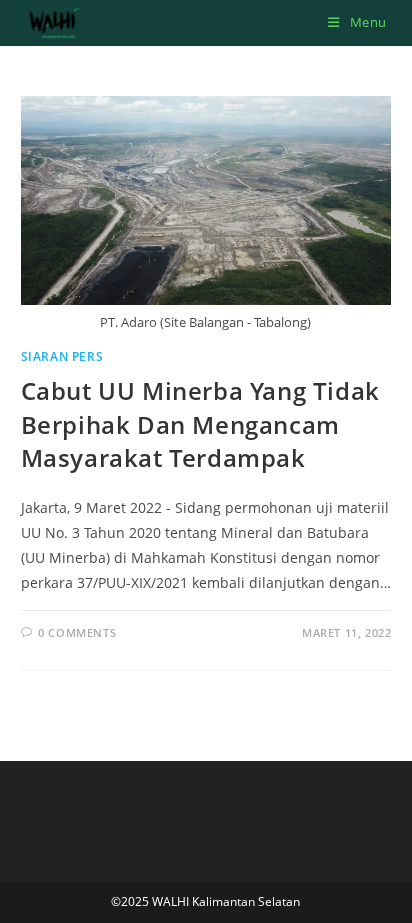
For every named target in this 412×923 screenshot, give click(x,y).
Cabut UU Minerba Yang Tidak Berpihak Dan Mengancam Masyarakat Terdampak (200, 424)
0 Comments (77, 632)
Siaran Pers (62, 356)
